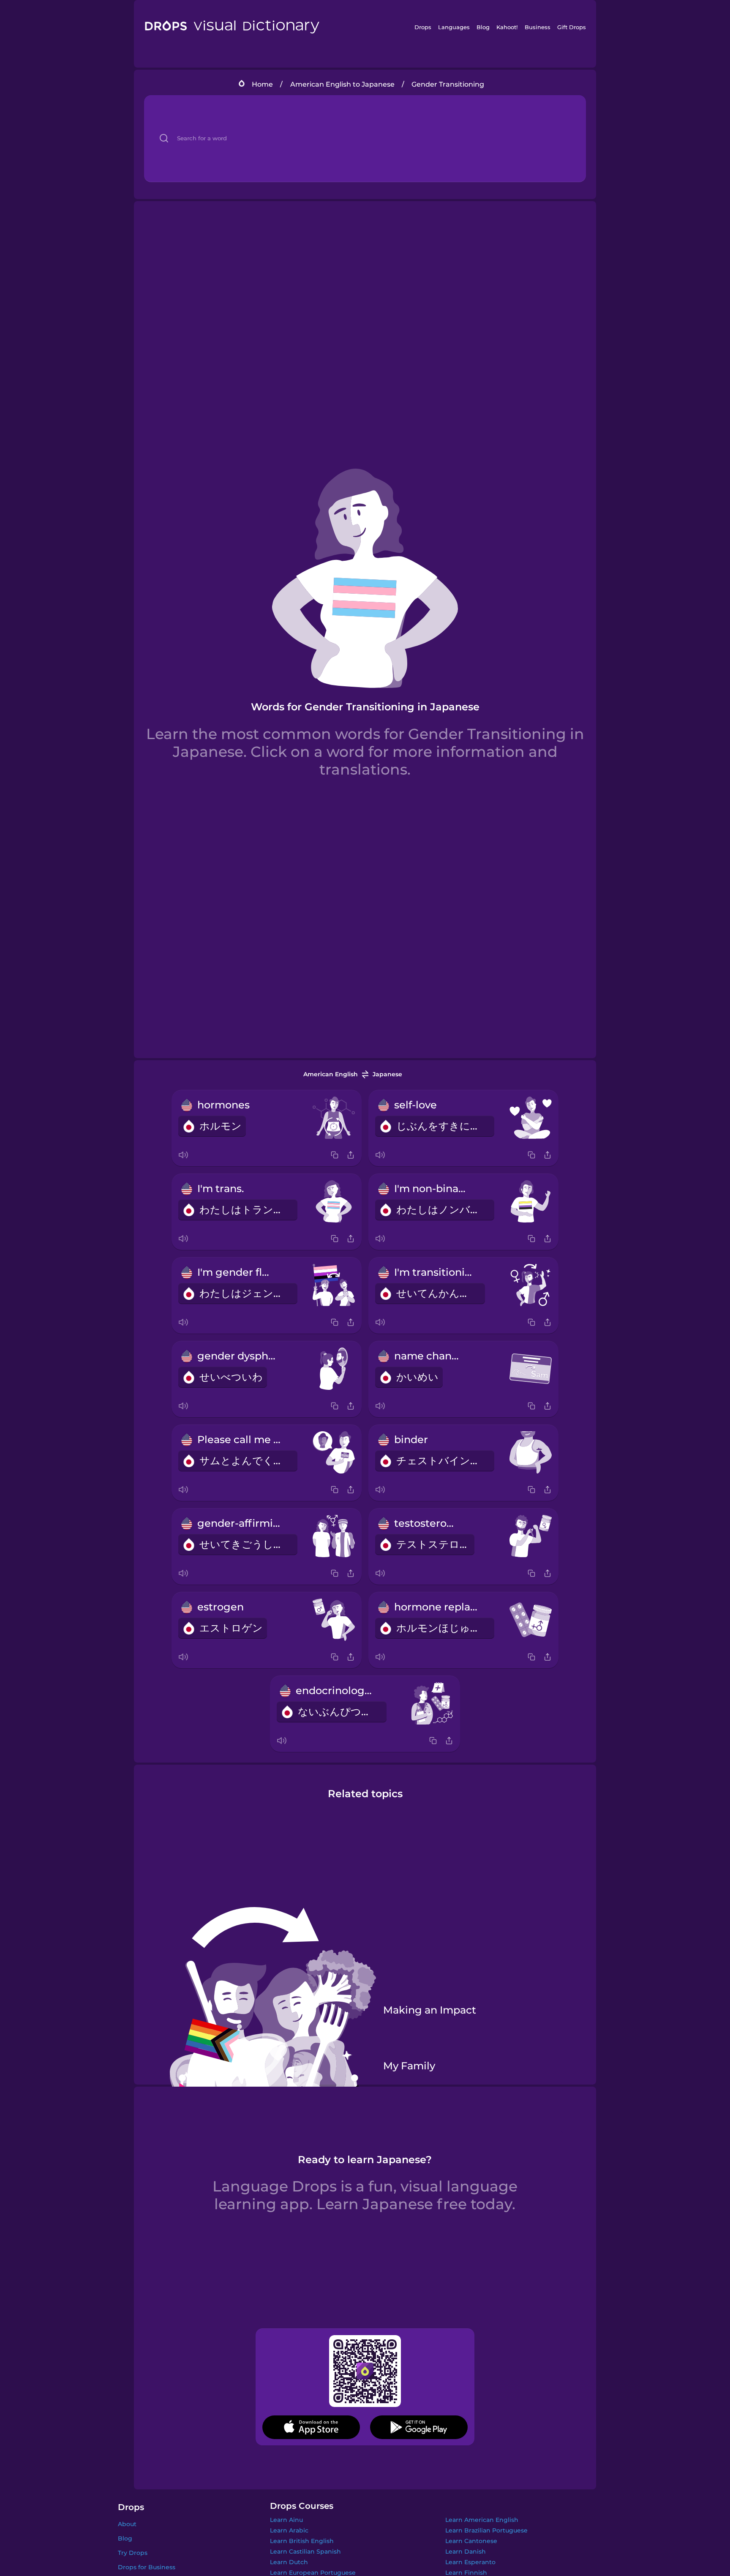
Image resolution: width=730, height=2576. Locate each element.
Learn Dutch (289, 2562)
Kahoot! (507, 27)
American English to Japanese (342, 84)
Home (262, 84)
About (127, 2524)
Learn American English (482, 2520)
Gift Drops (572, 27)
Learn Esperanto (470, 2562)
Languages (454, 27)
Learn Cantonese (471, 2541)
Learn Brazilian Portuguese (486, 2530)
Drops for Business (147, 2567)
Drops (423, 27)
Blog (483, 27)
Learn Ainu (286, 2520)
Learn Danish (466, 2551)
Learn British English (302, 2541)
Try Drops (133, 2553)
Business (538, 27)
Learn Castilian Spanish (305, 2551)
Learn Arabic (289, 2530)
